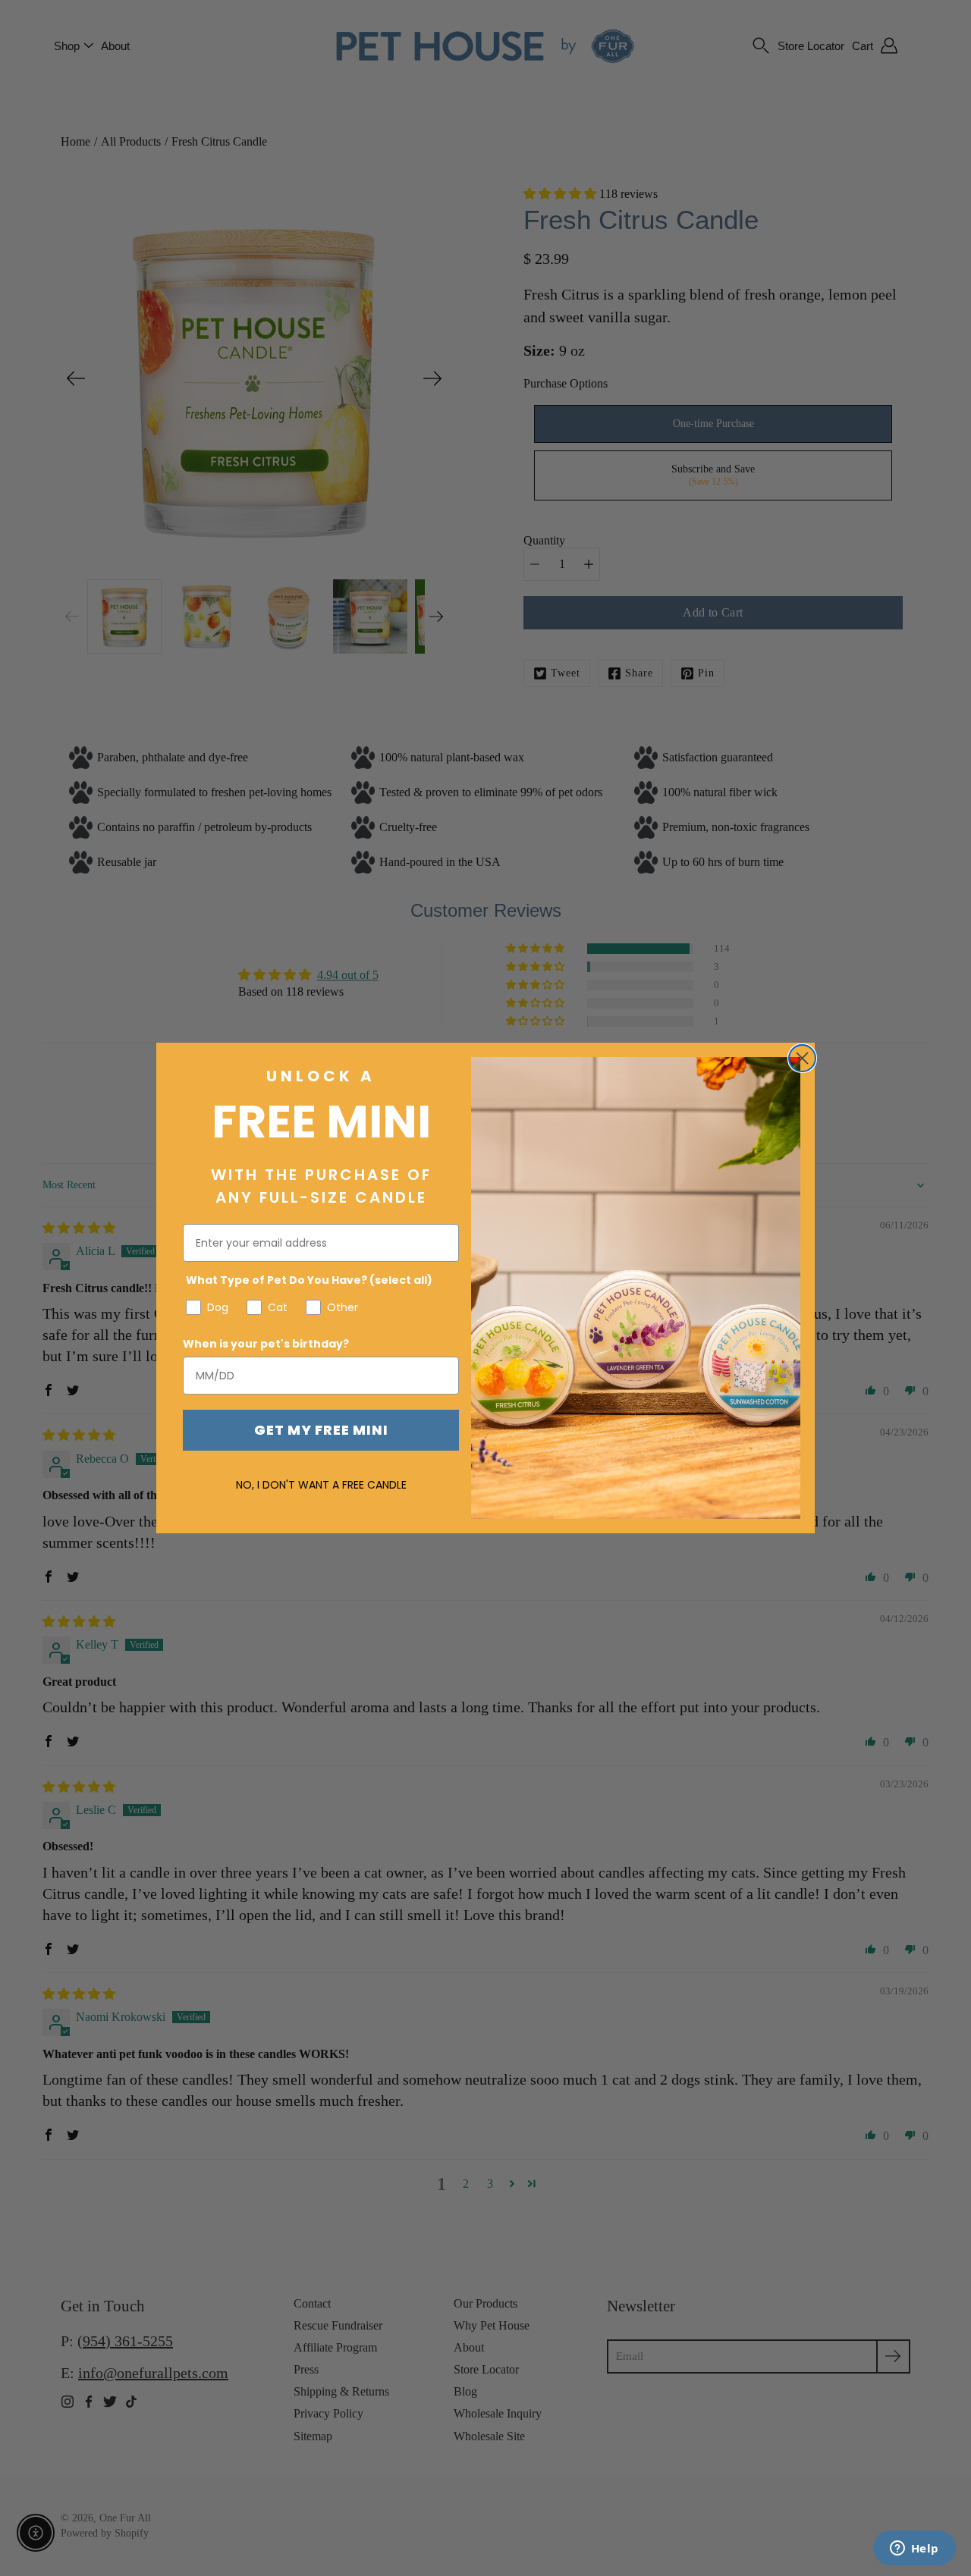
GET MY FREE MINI (321, 1430)
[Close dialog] (802, 1058)
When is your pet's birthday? (266, 1344)
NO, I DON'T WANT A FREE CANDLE (321, 1485)
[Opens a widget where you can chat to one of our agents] (914, 2549)
